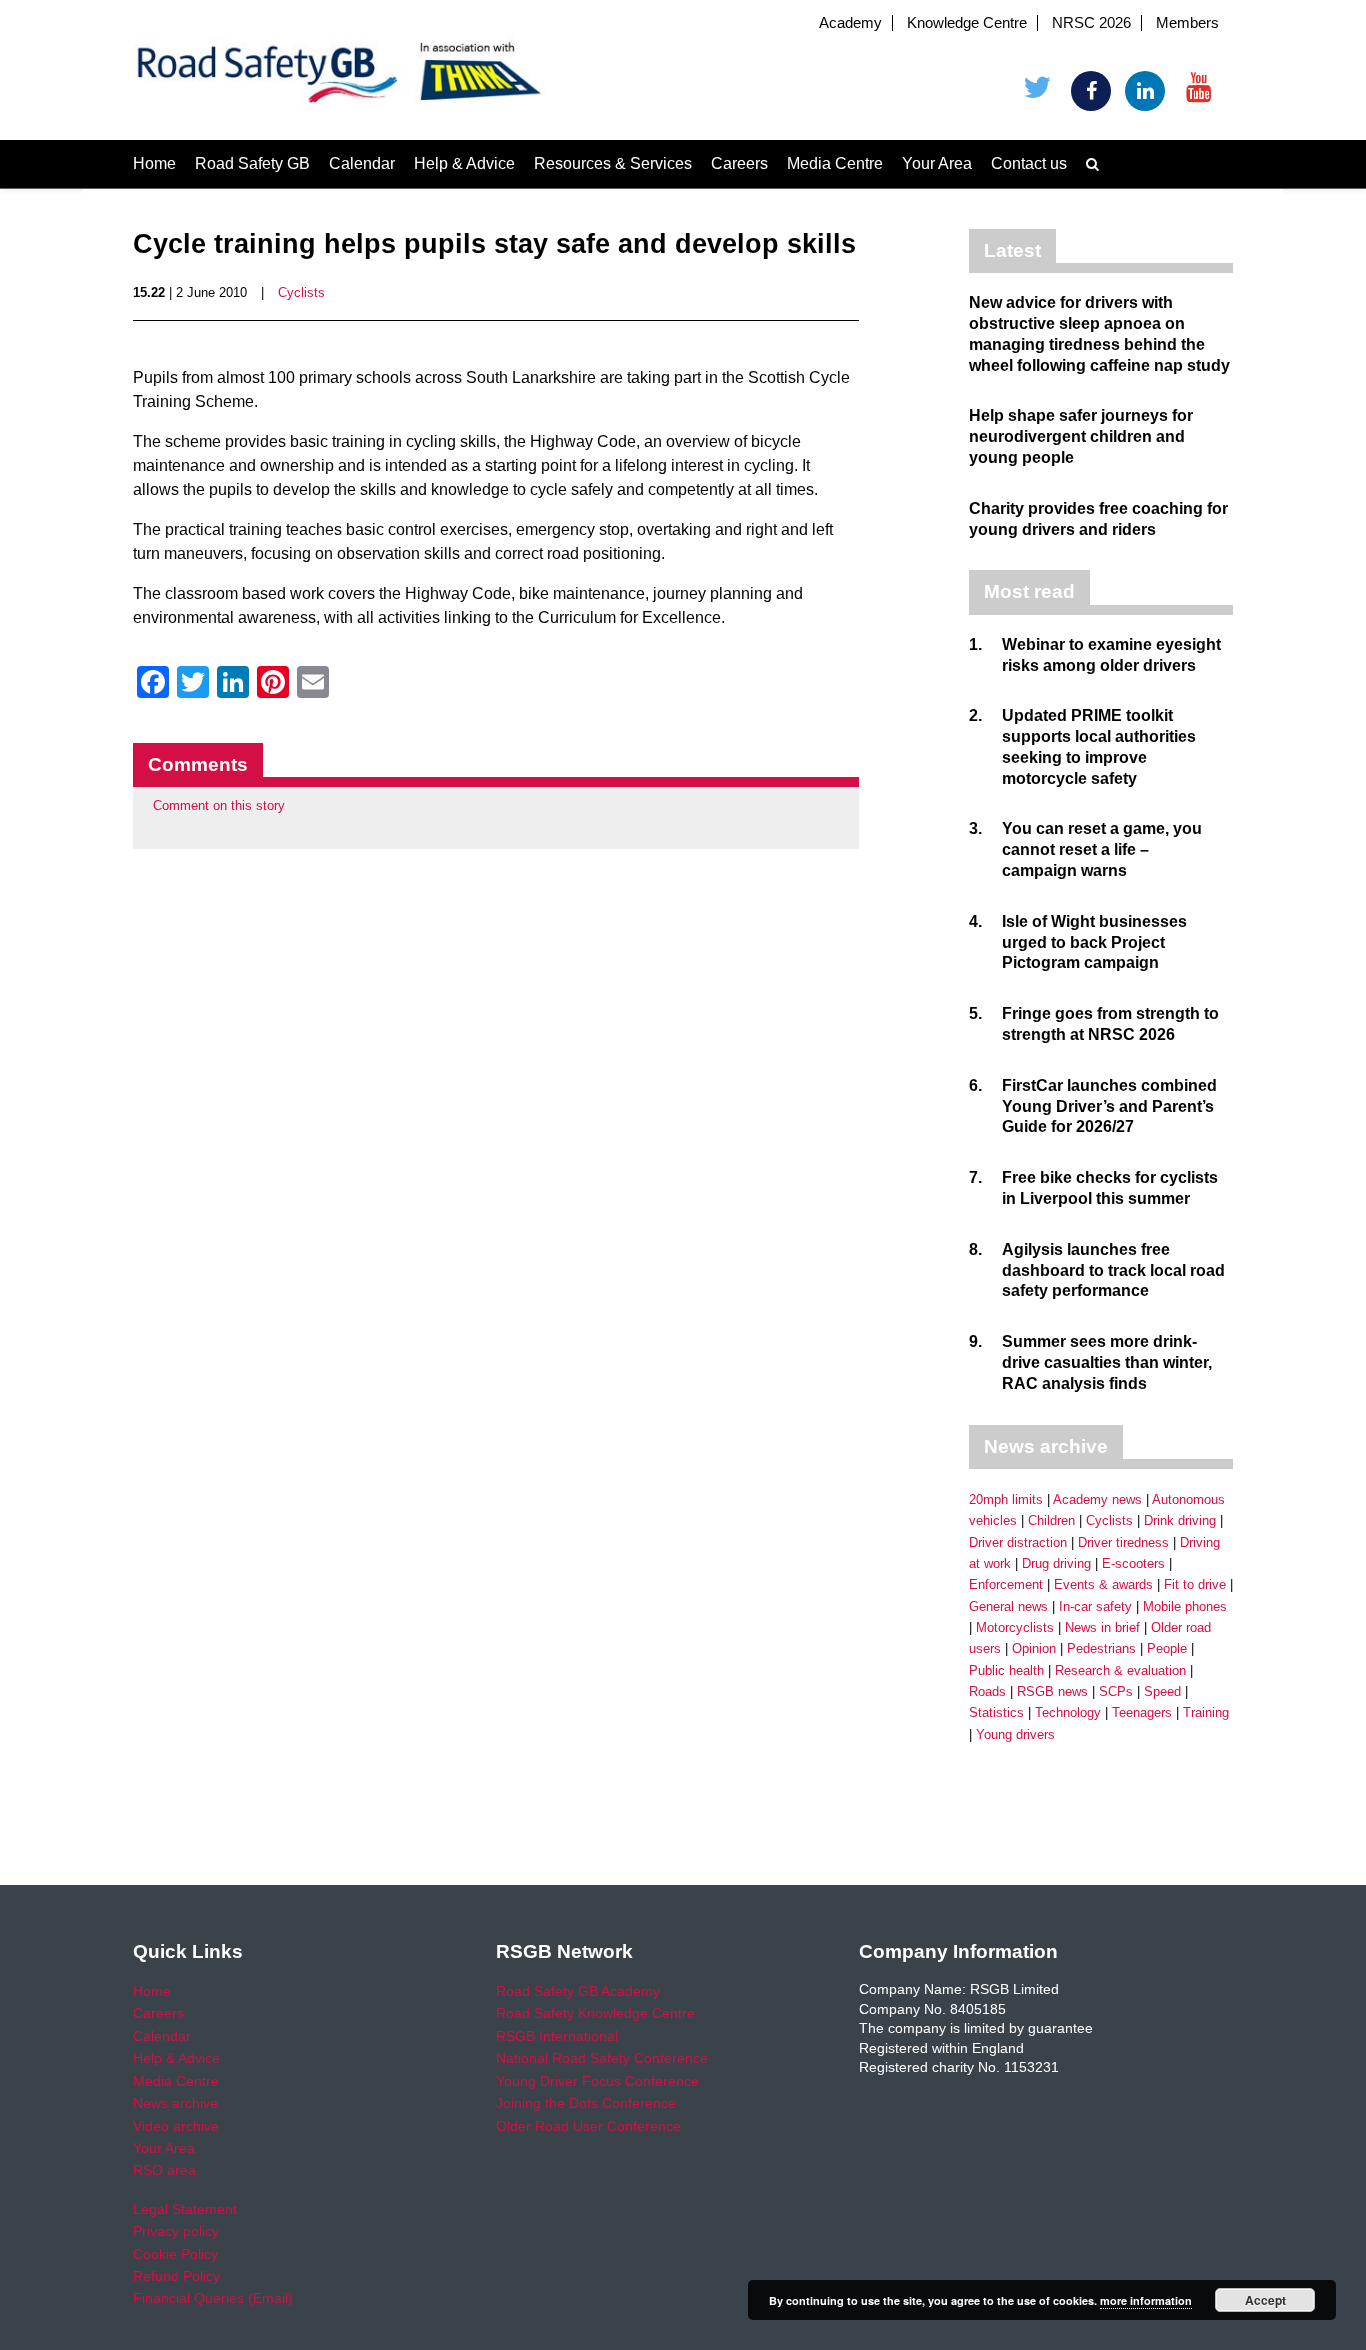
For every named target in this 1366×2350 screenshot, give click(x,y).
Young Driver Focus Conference (597, 2081)
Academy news (1097, 1499)
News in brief (1102, 1627)
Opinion (1034, 1648)
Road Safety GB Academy (578, 1991)
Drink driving (1180, 1520)
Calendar (362, 163)
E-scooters (1133, 1563)
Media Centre (835, 163)
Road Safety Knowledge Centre (595, 2013)
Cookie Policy (175, 2254)
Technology (1068, 1712)
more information (1146, 2300)
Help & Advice (464, 163)
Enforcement (1006, 1584)
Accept (1265, 2300)
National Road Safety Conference (602, 2058)
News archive (175, 2103)
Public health (1006, 1670)
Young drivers (1015, 1734)
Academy (850, 23)
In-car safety (1095, 1606)
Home (154, 163)
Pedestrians (1101, 1648)
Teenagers (1142, 1712)
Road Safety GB (252, 163)
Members (1187, 23)
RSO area (164, 2170)
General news (1008, 1606)
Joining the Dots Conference (586, 2103)
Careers (739, 163)
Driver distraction (1018, 1542)
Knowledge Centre (967, 23)
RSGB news (1052, 1691)
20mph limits (1006, 1499)
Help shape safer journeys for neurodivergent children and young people (1081, 436)
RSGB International (557, 2036)
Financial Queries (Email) (213, 2298)
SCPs (1116, 1691)
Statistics (996, 1712)
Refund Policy (176, 2276)
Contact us (1029, 163)
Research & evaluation (1120, 1670)
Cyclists (301, 292)
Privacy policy (176, 2231)
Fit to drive (1195, 1584)
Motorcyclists (1015, 1627)
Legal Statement (185, 2209)
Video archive (176, 2126)
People (1167, 1648)
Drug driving (1056, 1563)
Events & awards (1103, 1584)
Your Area (937, 163)
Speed (1162, 1691)
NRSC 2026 (1091, 23)
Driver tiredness (1123, 1542)
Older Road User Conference (588, 2126)
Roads (987, 1691)
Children (1051, 1520)
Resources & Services (613, 163)
